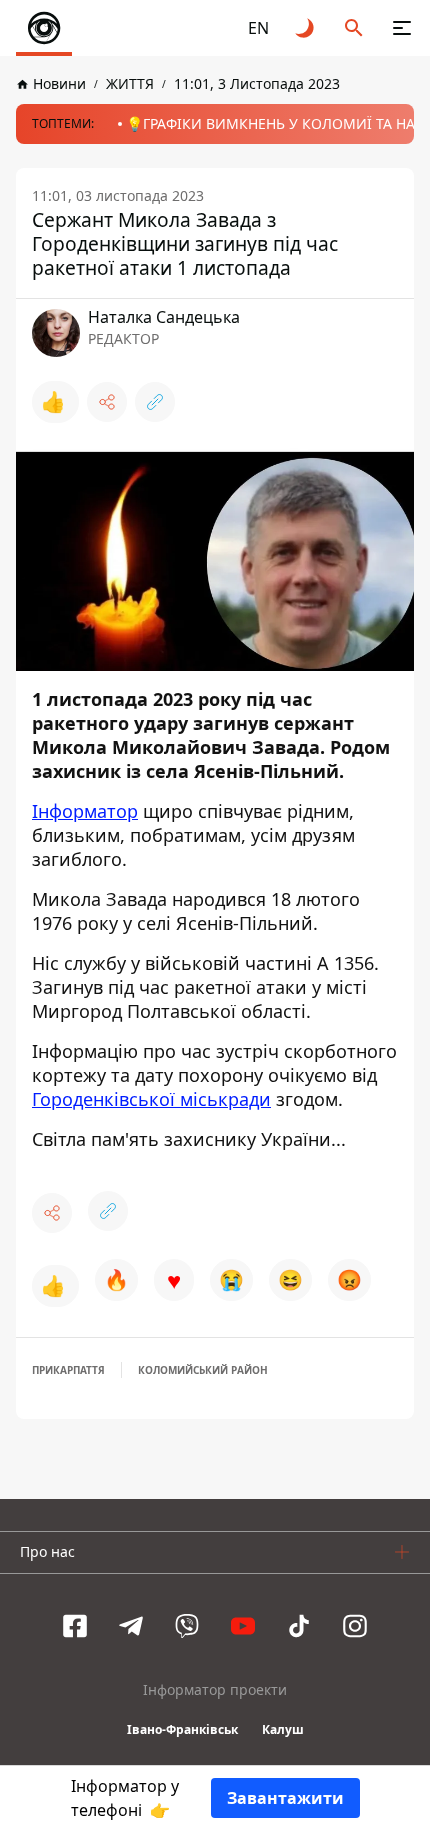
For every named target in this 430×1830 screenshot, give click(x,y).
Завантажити (285, 1798)
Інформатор (85, 811)
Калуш (283, 1729)
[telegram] (131, 1626)
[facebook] (75, 1626)
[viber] (187, 1626)
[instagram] (355, 1626)
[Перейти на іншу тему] (306, 28)
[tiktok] (299, 1626)
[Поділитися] (107, 402)
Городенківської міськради (151, 1099)
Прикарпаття (68, 1370)
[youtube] (243, 1626)
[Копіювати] (155, 402)
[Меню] (402, 28)
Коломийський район (203, 1370)
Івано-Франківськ (182, 1729)
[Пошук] (354, 28)
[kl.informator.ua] (44, 28)
